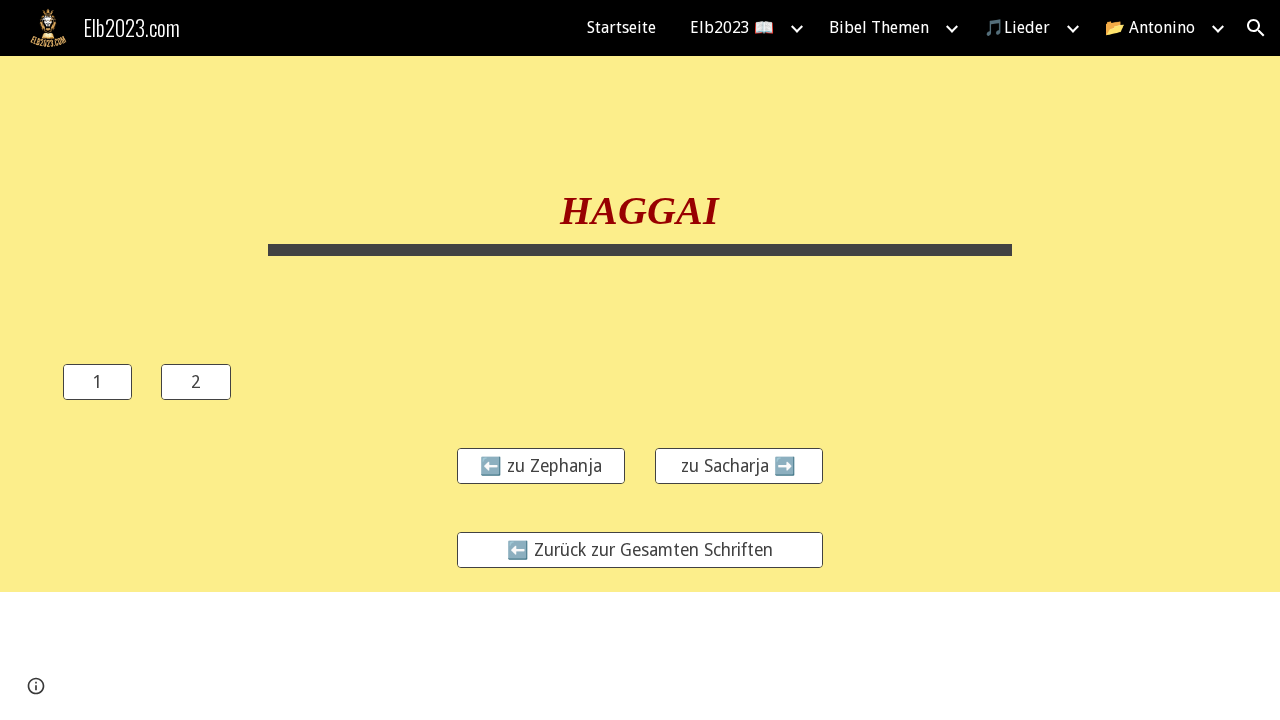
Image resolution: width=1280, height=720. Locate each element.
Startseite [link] (621, 27)
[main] (640, 198)
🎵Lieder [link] (1017, 27)
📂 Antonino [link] (1150, 27)
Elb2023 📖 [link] (732, 27)
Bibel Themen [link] (879, 27)
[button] (1256, 28)
